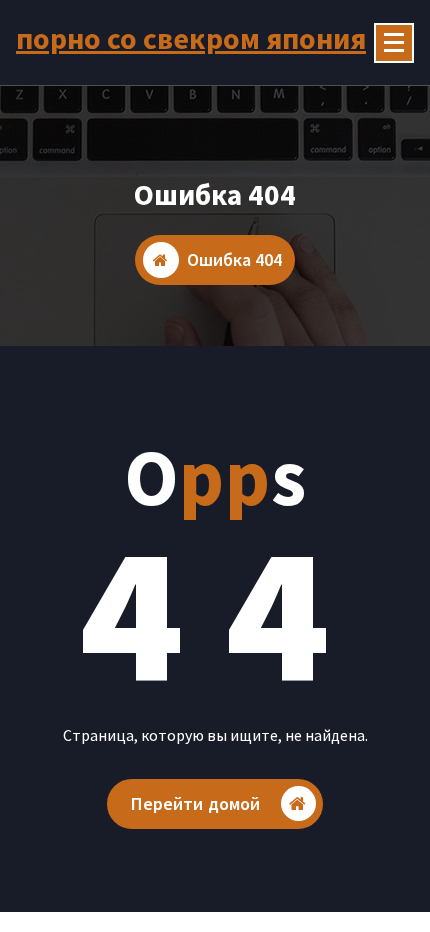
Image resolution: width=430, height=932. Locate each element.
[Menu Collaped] (394, 43)
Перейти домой (195, 803)
